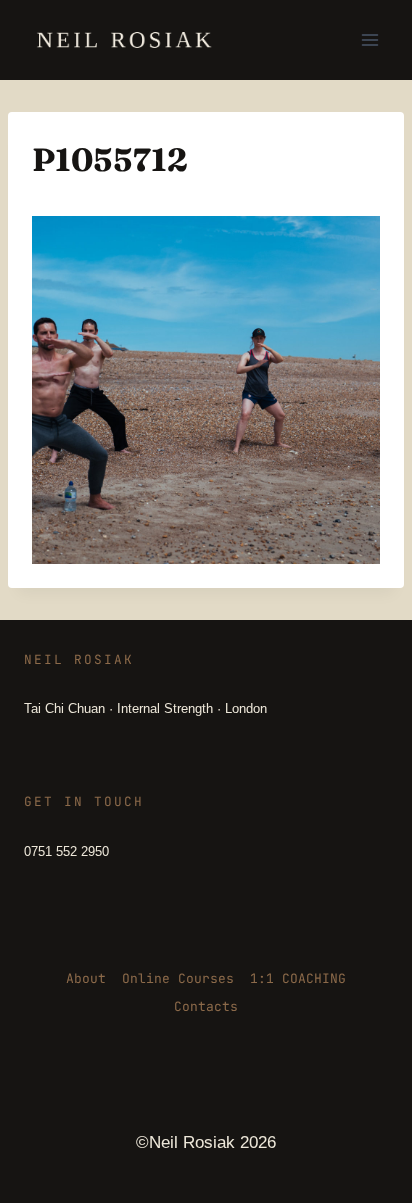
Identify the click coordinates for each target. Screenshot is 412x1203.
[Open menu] (369, 39)
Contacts (206, 1006)
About (86, 978)
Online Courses (178, 978)
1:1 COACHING (298, 978)
